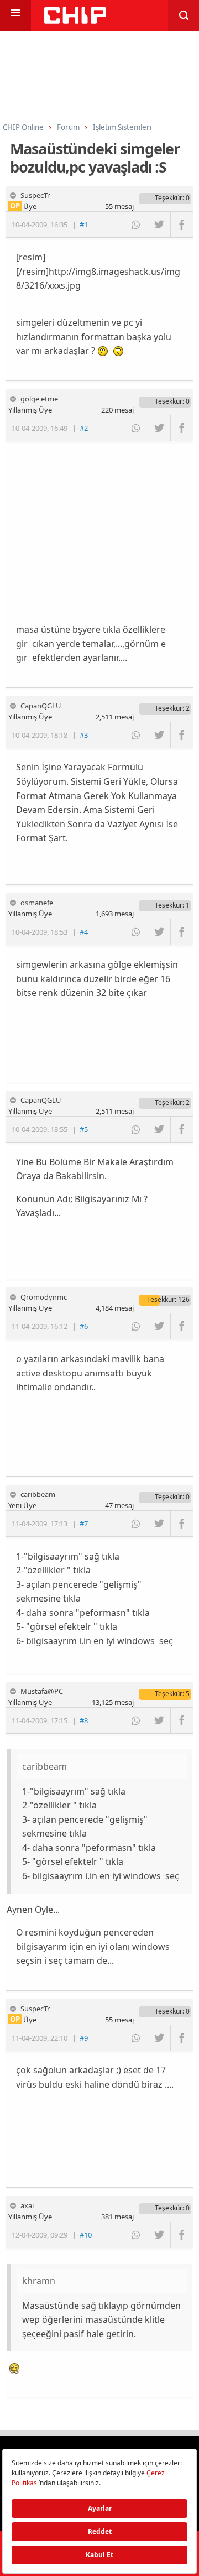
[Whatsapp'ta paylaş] (136, 225)
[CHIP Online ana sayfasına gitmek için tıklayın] (75, 21)
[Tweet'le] (159, 225)
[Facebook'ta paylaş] (182, 225)
